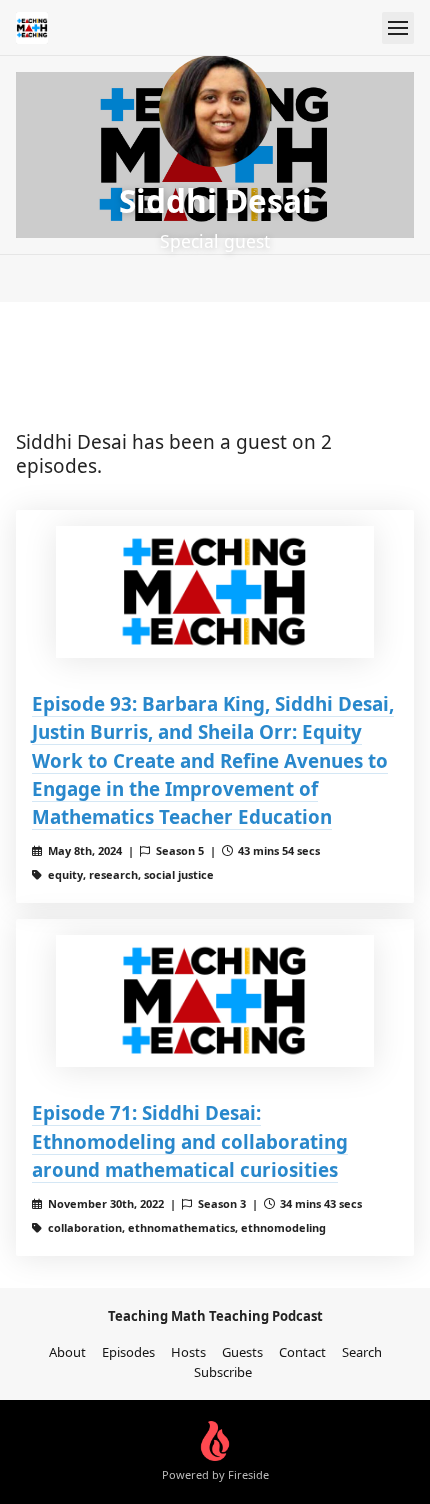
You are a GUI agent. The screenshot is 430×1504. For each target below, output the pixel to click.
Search (362, 1352)
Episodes (128, 1352)
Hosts (188, 1352)
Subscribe (223, 1372)
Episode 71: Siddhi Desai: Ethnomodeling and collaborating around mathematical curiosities (190, 1140)
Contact (302, 1352)
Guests (242, 1352)
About (67, 1352)
